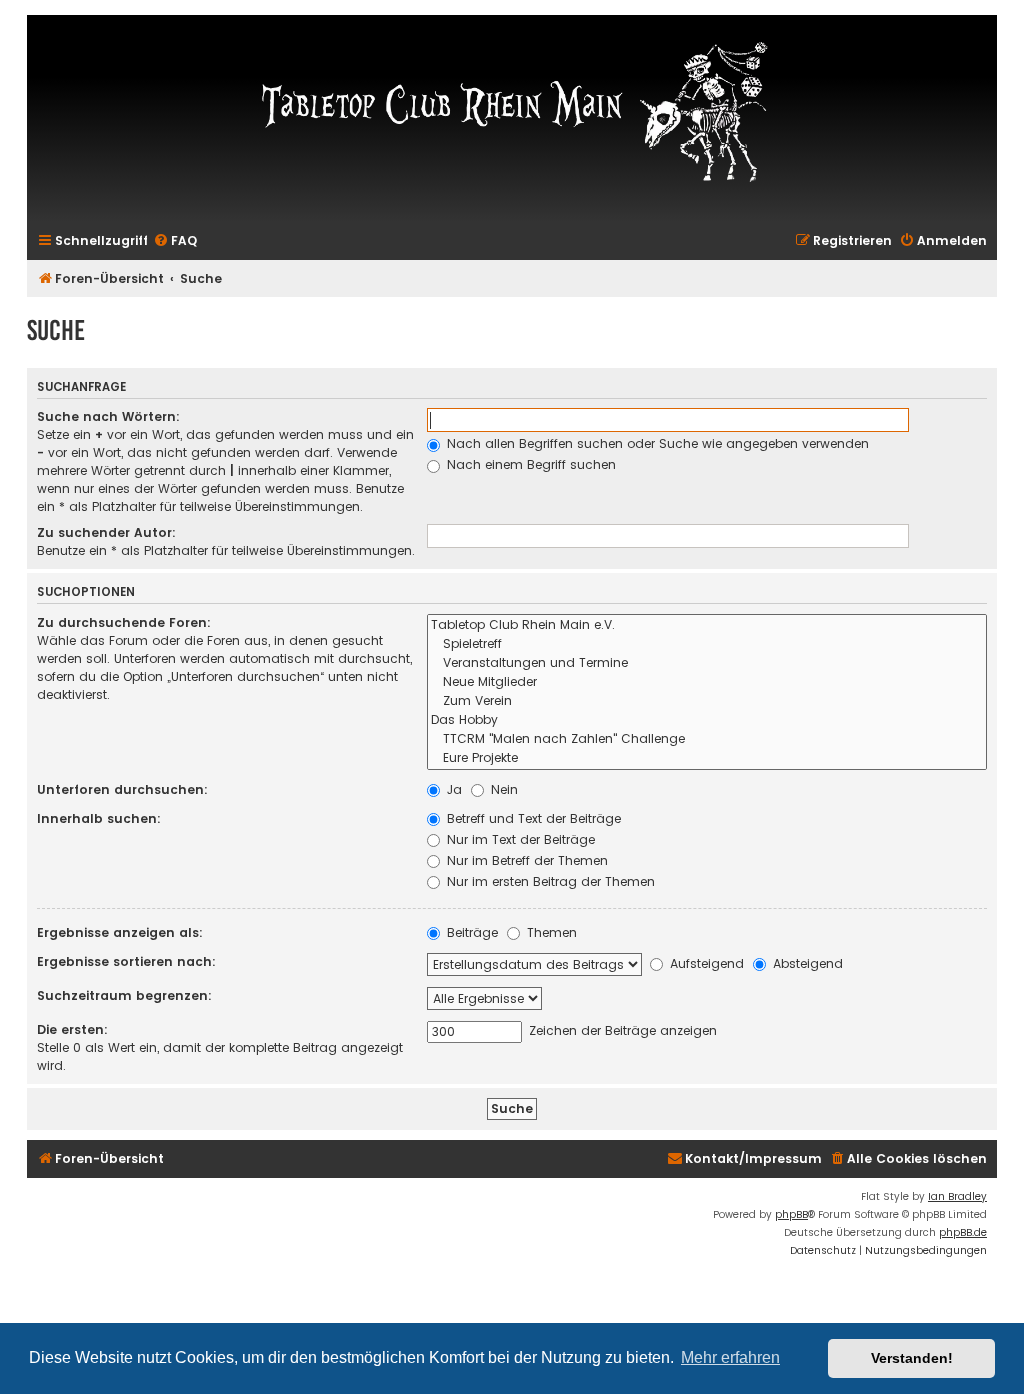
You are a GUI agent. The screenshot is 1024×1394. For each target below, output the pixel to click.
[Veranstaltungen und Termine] (707, 663)
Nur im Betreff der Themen (525, 860)
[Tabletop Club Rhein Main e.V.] (707, 625)
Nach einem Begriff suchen (529, 464)
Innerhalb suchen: (99, 818)
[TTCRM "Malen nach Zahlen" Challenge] (707, 739)
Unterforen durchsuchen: (122, 789)
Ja (452, 789)
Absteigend (806, 963)
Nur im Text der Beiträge (519, 839)
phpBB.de (963, 1232)
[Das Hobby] (707, 720)
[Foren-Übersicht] (512, 110)
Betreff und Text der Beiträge (532, 818)
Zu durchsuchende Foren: (124, 622)
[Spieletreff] (707, 644)
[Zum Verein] (707, 701)
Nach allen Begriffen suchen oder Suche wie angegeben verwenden (656, 443)
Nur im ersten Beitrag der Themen (549, 881)
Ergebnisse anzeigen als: (120, 932)
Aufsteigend (705, 963)
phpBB (791, 1214)
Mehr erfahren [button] (730, 1357)
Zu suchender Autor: (106, 532)
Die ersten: (72, 1029)
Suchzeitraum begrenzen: (124, 995)
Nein (502, 789)
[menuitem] (175, 241)
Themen (550, 932)
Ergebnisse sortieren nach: (126, 961)
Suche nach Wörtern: (108, 416)
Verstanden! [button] (912, 1358)
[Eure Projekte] (707, 758)
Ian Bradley (957, 1196)
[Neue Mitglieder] (707, 682)
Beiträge (470, 932)
